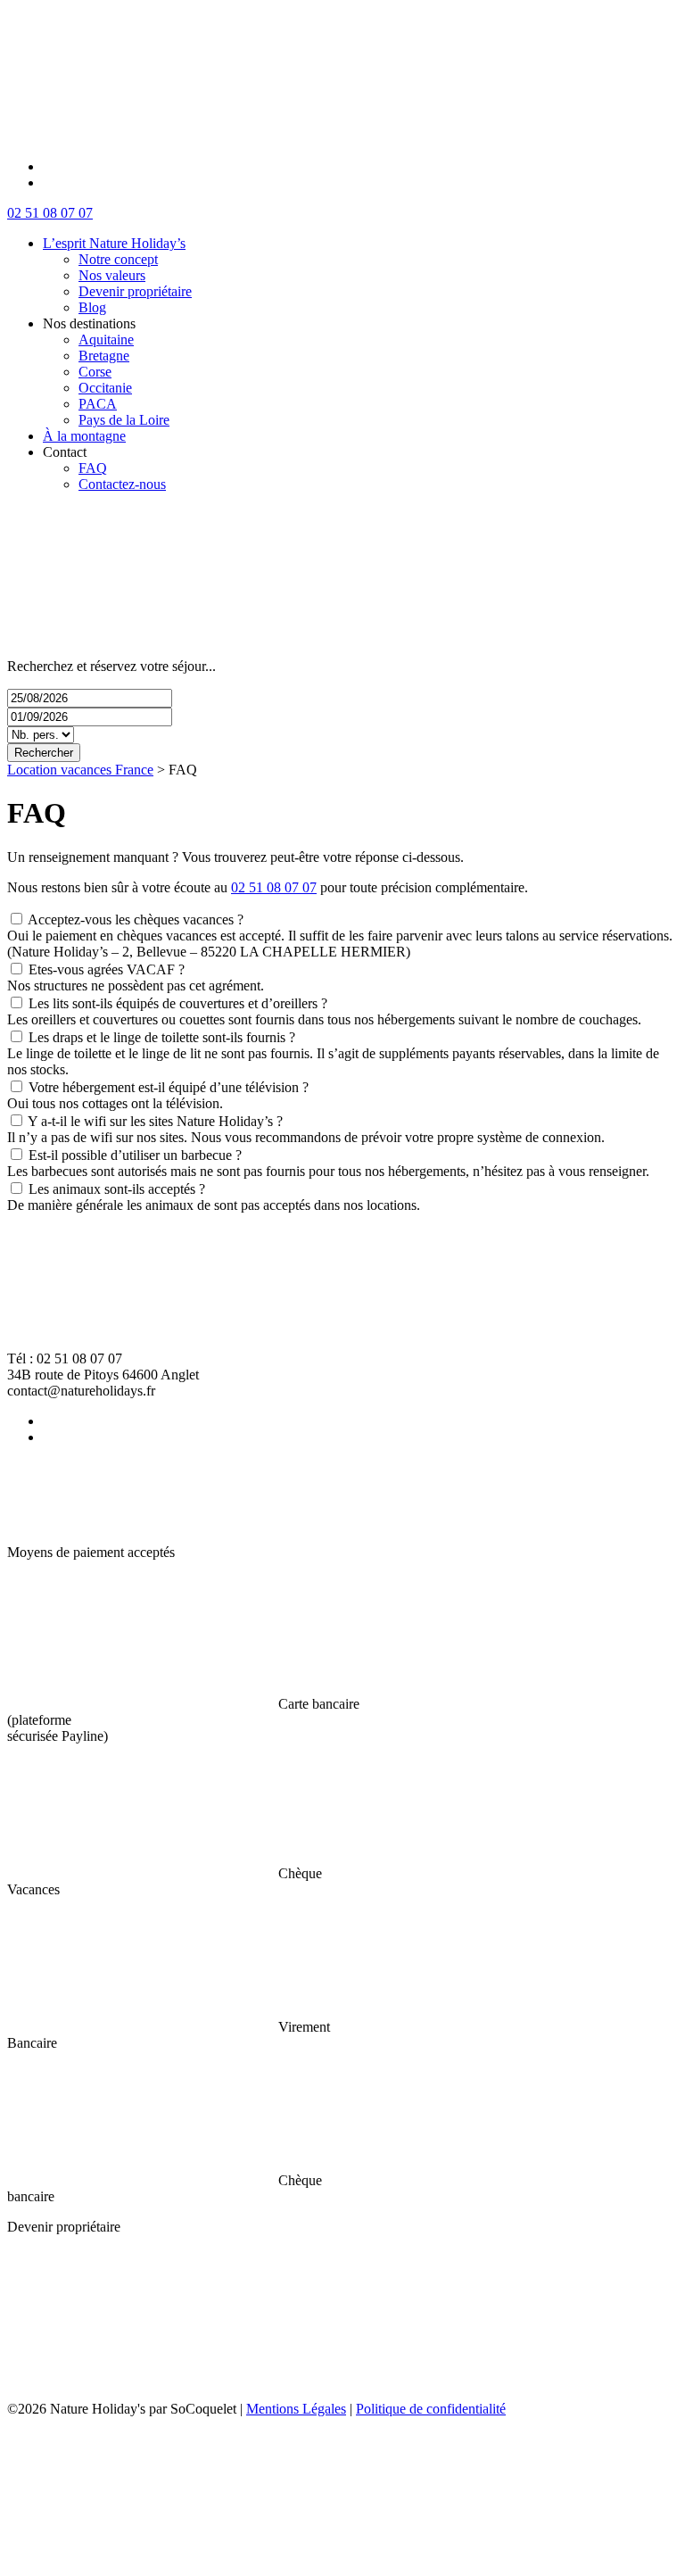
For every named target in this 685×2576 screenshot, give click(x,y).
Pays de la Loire (124, 420)
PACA (98, 404)
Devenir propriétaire (135, 291)
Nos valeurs (112, 275)
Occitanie (105, 388)
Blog (92, 307)
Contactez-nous (122, 484)
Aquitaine (106, 340)
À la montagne (84, 436)
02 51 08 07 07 (50, 213)
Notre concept (118, 259)
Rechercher (44, 753)
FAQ (93, 468)
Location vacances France (80, 770)
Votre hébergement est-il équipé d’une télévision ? (169, 1087)
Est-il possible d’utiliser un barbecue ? (135, 1155)
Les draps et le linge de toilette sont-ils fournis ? (162, 1037)
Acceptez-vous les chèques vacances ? (136, 919)
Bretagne (104, 356)
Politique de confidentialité (431, 2409)
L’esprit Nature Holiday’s (114, 243)
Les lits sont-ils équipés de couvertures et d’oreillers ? (178, 1003)
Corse (95, 372)
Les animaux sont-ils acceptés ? (117, 1189)
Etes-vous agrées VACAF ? (107, 969)
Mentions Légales (296, 2409)
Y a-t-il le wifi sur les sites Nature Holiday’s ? (155, 1121)
